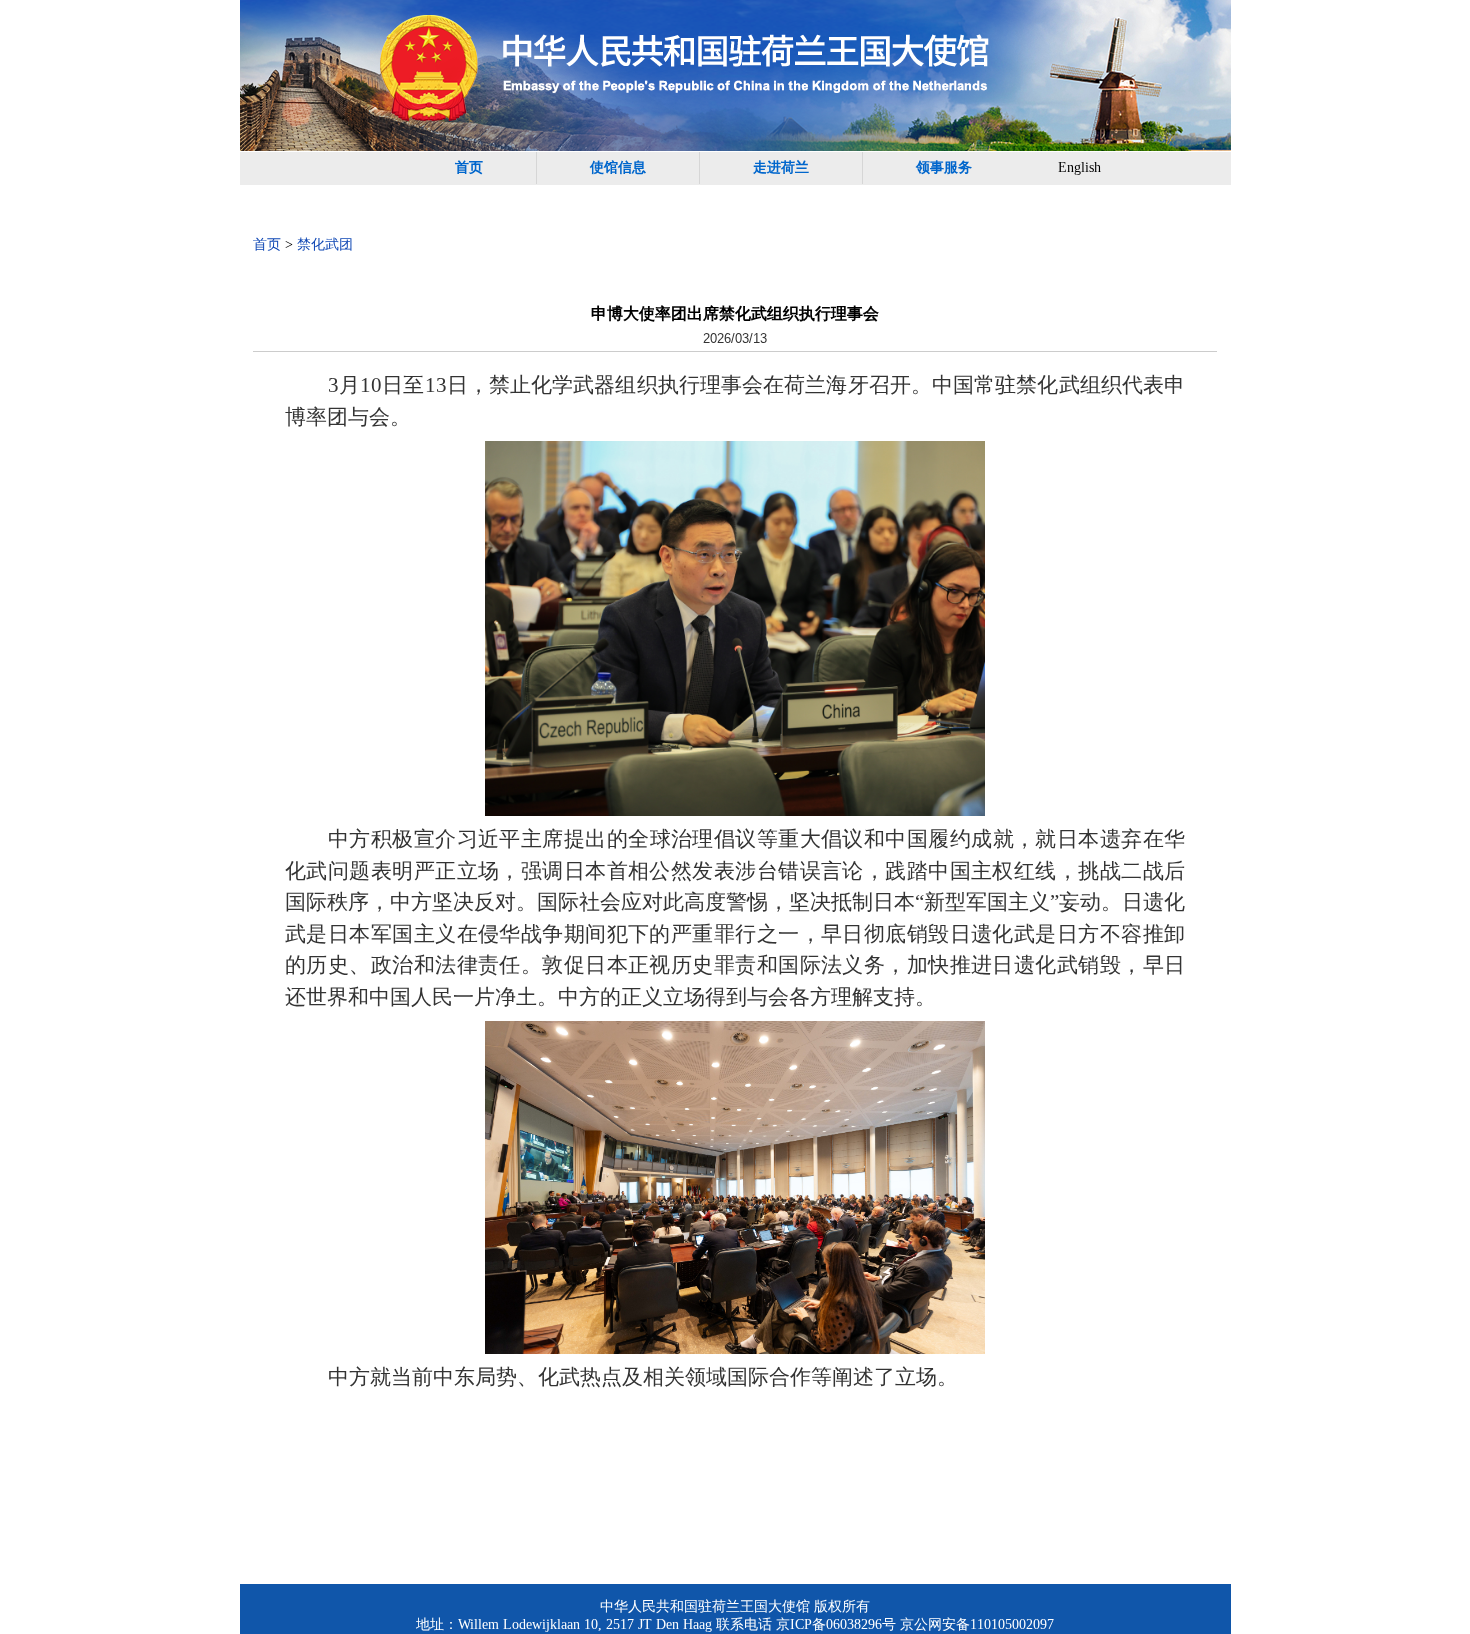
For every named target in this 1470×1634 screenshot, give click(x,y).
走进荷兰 (781, 167)
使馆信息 (618, 167)
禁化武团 (325, 244)
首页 (469, 167)
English (1079, 167)
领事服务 (944, 167)
